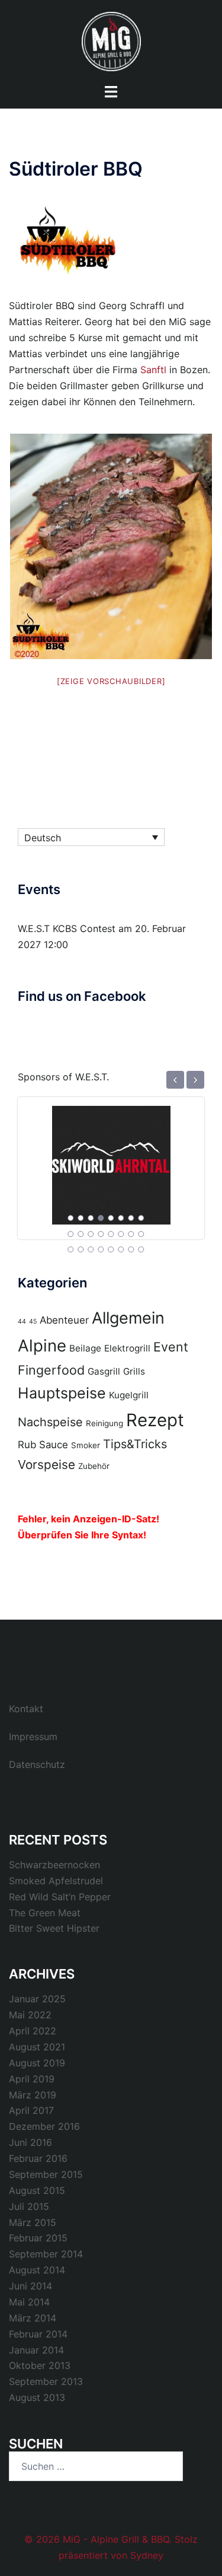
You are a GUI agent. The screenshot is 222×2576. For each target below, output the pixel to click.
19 (91, 1249)
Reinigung (104, 1423)
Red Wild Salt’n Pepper (60, 1897)
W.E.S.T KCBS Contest (67, 928)
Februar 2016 (38, 2158)
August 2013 (37, 2397)
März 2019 (33, 2095)
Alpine (42, 1346)
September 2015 (46, 2174)
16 (141, 1234)
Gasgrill (104, 1371)
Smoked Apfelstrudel (56, 1881)
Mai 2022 (30, 2015)
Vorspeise (46, 1464)
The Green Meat (45, 1913)
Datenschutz (37, 1764)
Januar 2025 (37, 1999)
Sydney (147, 2555)
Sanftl (153, 370)
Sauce (54, 1445)
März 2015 (33, 2222)
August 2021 (37, 2047)
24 (141, 1249)
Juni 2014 (30, 2286)
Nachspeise (50, 1422)
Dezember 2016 (44, 2126)
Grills (134, 1371)
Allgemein (128, 1318)
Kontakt (26, 1709)
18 (81, 1249)
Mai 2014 (29, 2302)
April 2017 (31, 2110)
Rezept (155, 1420)
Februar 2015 (38, 2238)
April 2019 (32, 2079)
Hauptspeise (62, 1393)
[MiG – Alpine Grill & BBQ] (111, 40)
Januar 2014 (36, 2350)
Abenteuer (64, 1320)
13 (111, 1234)
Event (171, 1347)
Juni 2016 (30, 2142)
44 (22, 1322)
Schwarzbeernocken (54, 1865)
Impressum (33, 1737)
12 (101, 1234)
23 (131, 1249)
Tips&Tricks (135, 1444)
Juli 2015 (29, 2206)
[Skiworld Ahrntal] (111, 1159)
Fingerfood (51, 1370)
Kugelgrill (129, 1395)
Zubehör (94, 1466)
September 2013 (46, 2381)
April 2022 (33, 2031)
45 (33, 1322)
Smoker (86, 1445)
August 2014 (37, 2270)
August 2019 (37, 2063)
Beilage (85, 1348)
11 (91, 1234)
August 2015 (37, 2190)
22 (121, 1249)
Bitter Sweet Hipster (54, 1928)
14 (121, 1234)
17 (70, 1249)
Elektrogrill (127, 1348)
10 (81, 1234)
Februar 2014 (38, 2334)
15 (131, 1234)
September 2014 (46, 2254)
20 (101, 1249)
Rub (27, 1445)
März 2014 (33, 2318)
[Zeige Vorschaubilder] (111, 681)
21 (111, 1249)
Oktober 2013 (40, 2365)
